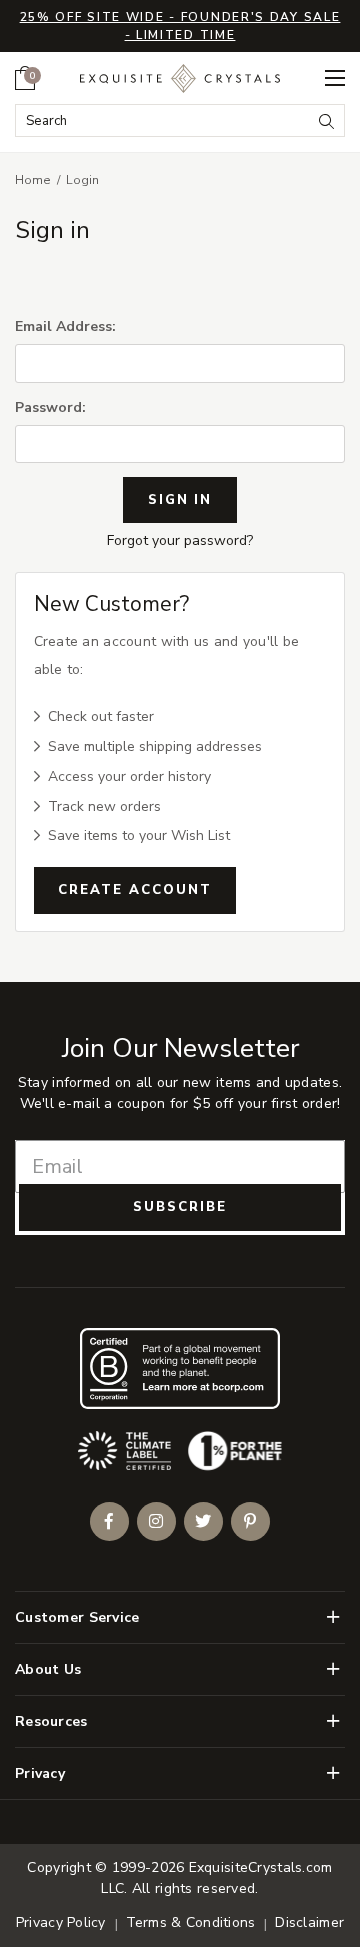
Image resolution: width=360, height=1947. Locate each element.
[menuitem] (25, 78)
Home (33, 180)
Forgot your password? (180, 540)
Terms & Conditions (191, 1922)
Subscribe (180, 1207)
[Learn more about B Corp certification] (180, 1368)
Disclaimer (309, 1922)
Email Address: (65, 326)
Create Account (135, 890)
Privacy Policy (61, 1922)
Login (82, 180)
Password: (50, 407)
